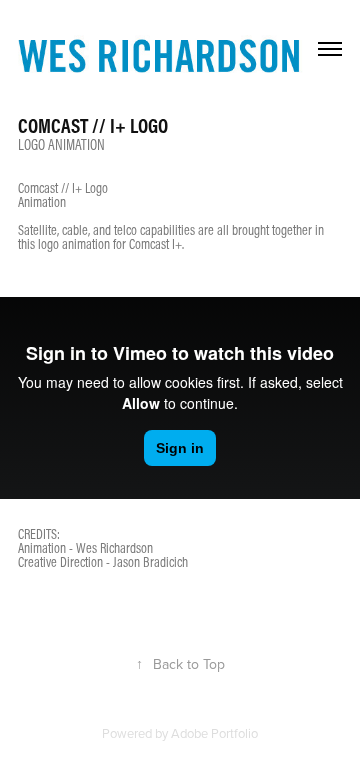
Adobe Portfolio (214, 733)
